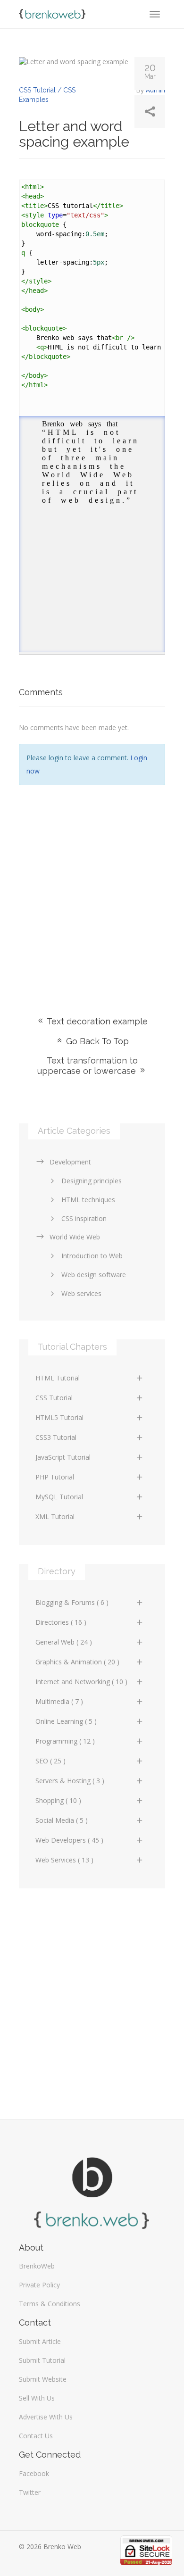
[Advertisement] (92, 887)
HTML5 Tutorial (59, 1417)
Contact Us (36, 2436)
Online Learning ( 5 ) (66, 1721)
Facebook (34, 2473)
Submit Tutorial (42, 2360)
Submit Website (43, 2379)
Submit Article (40, 2341)
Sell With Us (37, 2398)
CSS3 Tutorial (56, 1437)
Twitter (30, 2492)
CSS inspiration (84, 1218)
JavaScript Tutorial (63, 1457)
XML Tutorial (55, 1517)
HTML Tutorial (58, 1378)
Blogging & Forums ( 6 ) (72, 1602)
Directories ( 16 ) (61, 1622)
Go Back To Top (96, 1041)
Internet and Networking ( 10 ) (81, 1682)
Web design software (94, 1275)
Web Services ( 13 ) (64, 1860)
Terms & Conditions (50, 2304)
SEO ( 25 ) (50, 1761)
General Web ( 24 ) (64, 1642)
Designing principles (92, 1181)
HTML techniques (88, 1200)
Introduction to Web (92, 1256)
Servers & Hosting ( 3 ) (70, 1781)
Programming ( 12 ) (65, 1741)
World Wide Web (75, 1237)
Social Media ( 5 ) (62, 1820)
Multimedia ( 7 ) (59, 1701)
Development (70, 1162)
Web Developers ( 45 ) (69, 1840)
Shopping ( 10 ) (58, 1800)
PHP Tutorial (55, 1477)
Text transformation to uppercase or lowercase (88, 1066)
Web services (81, 1293)
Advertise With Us (46, 2417)
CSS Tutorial (54, 1398)
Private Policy (39, 2285)
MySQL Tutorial (59, 1497)
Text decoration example (96, 1021)
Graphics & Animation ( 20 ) (77, 1662)
